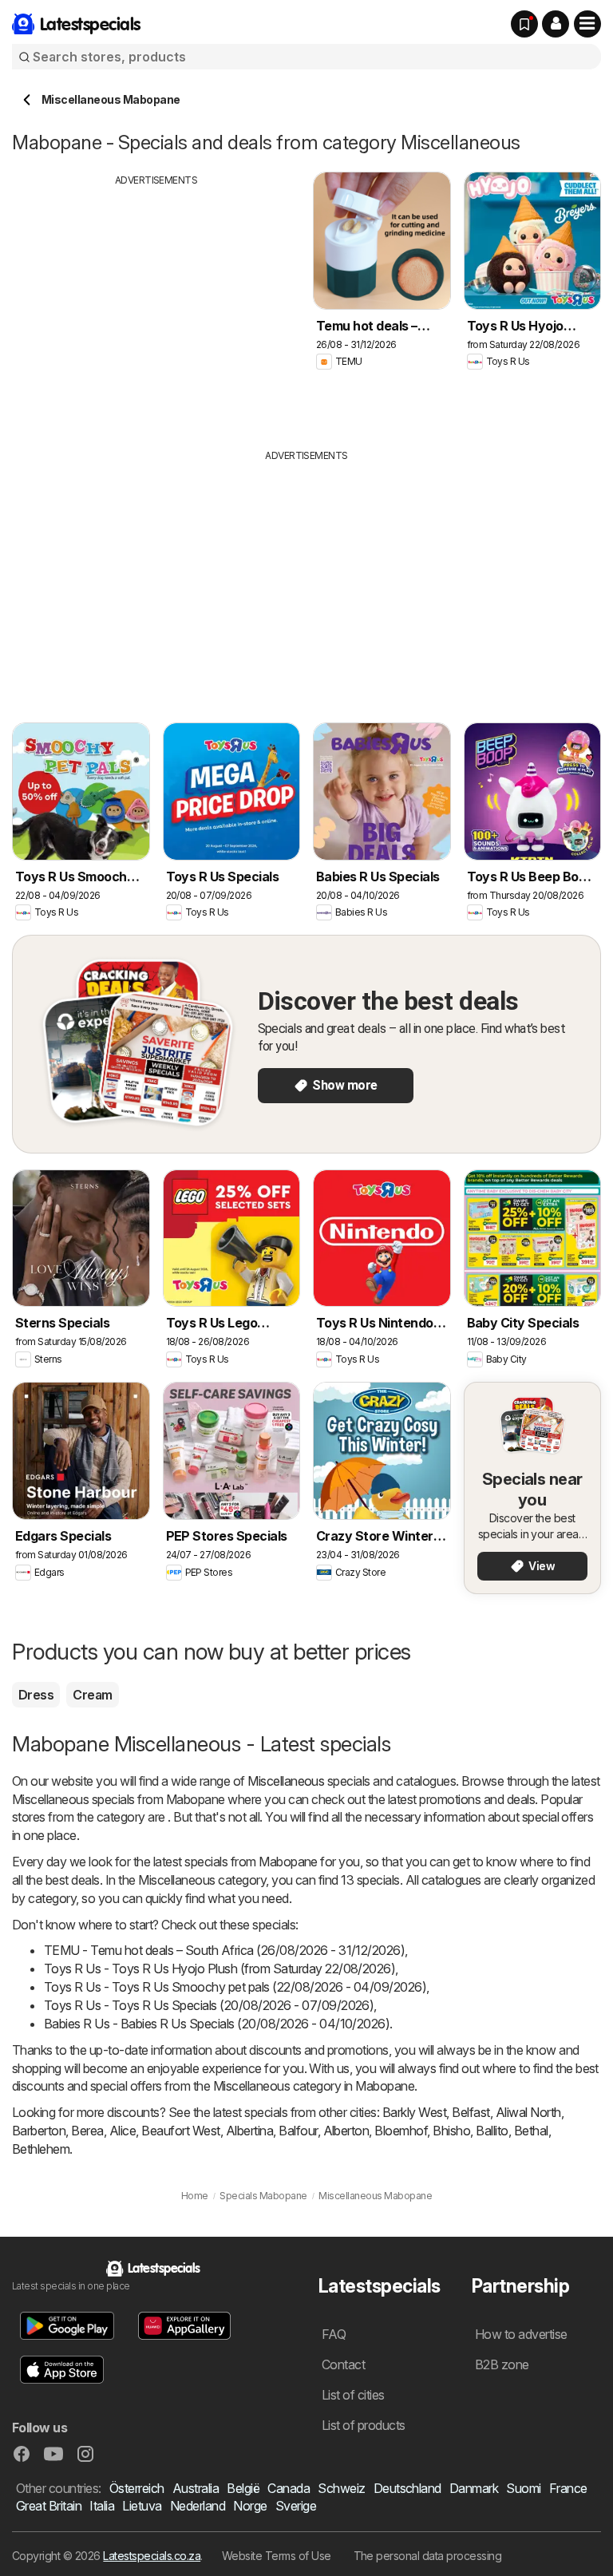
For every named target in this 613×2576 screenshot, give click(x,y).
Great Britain (49, 2506)
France (568, 2488)
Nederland (198, 2506)
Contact (343, 2364)
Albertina (249, 2131)
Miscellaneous (286, 1781)
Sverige (296, 2506)
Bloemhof (401, 2131)
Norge (250, 2506)
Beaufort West (180, 2131)
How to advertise (521, 2334)
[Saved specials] (524, 24)
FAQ (334, 2334)
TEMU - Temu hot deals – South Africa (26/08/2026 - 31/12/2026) (224, 1950)
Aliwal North (528, 2112)
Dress (36, 1695)
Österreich (137, 2488)
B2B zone (502, 2364)
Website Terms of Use (277, 2556)
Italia (102, 2506)
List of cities (353, 2395)
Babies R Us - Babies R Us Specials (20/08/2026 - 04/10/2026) (217, 2024)
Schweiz (341, 2488)
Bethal (531, 2131)
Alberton (346, 2131)
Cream (92, 1695)
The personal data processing (428, 2556)
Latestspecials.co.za (152, 2556)
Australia (196, 2488)
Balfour (298, 2131)
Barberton (39, 2131)
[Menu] (587, 24)
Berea (87, 2131)
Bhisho (451, 2131)
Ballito (492, 2131)
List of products (364, 2425)
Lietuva (142, 2506)
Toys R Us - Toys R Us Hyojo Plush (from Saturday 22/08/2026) (219, 1969)
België (243, 2488)
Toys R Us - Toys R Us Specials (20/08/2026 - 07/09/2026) (209, 2005)
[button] (556, 24)
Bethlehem (41, 2149)
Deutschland (407, 2488)
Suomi (523, 2488)
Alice (123, 2131)
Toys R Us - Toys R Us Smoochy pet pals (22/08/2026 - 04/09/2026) (235, 1987)
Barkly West (414, 2112)
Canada (289, 2488)
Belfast (471, 2112)
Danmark (474, 2488)
